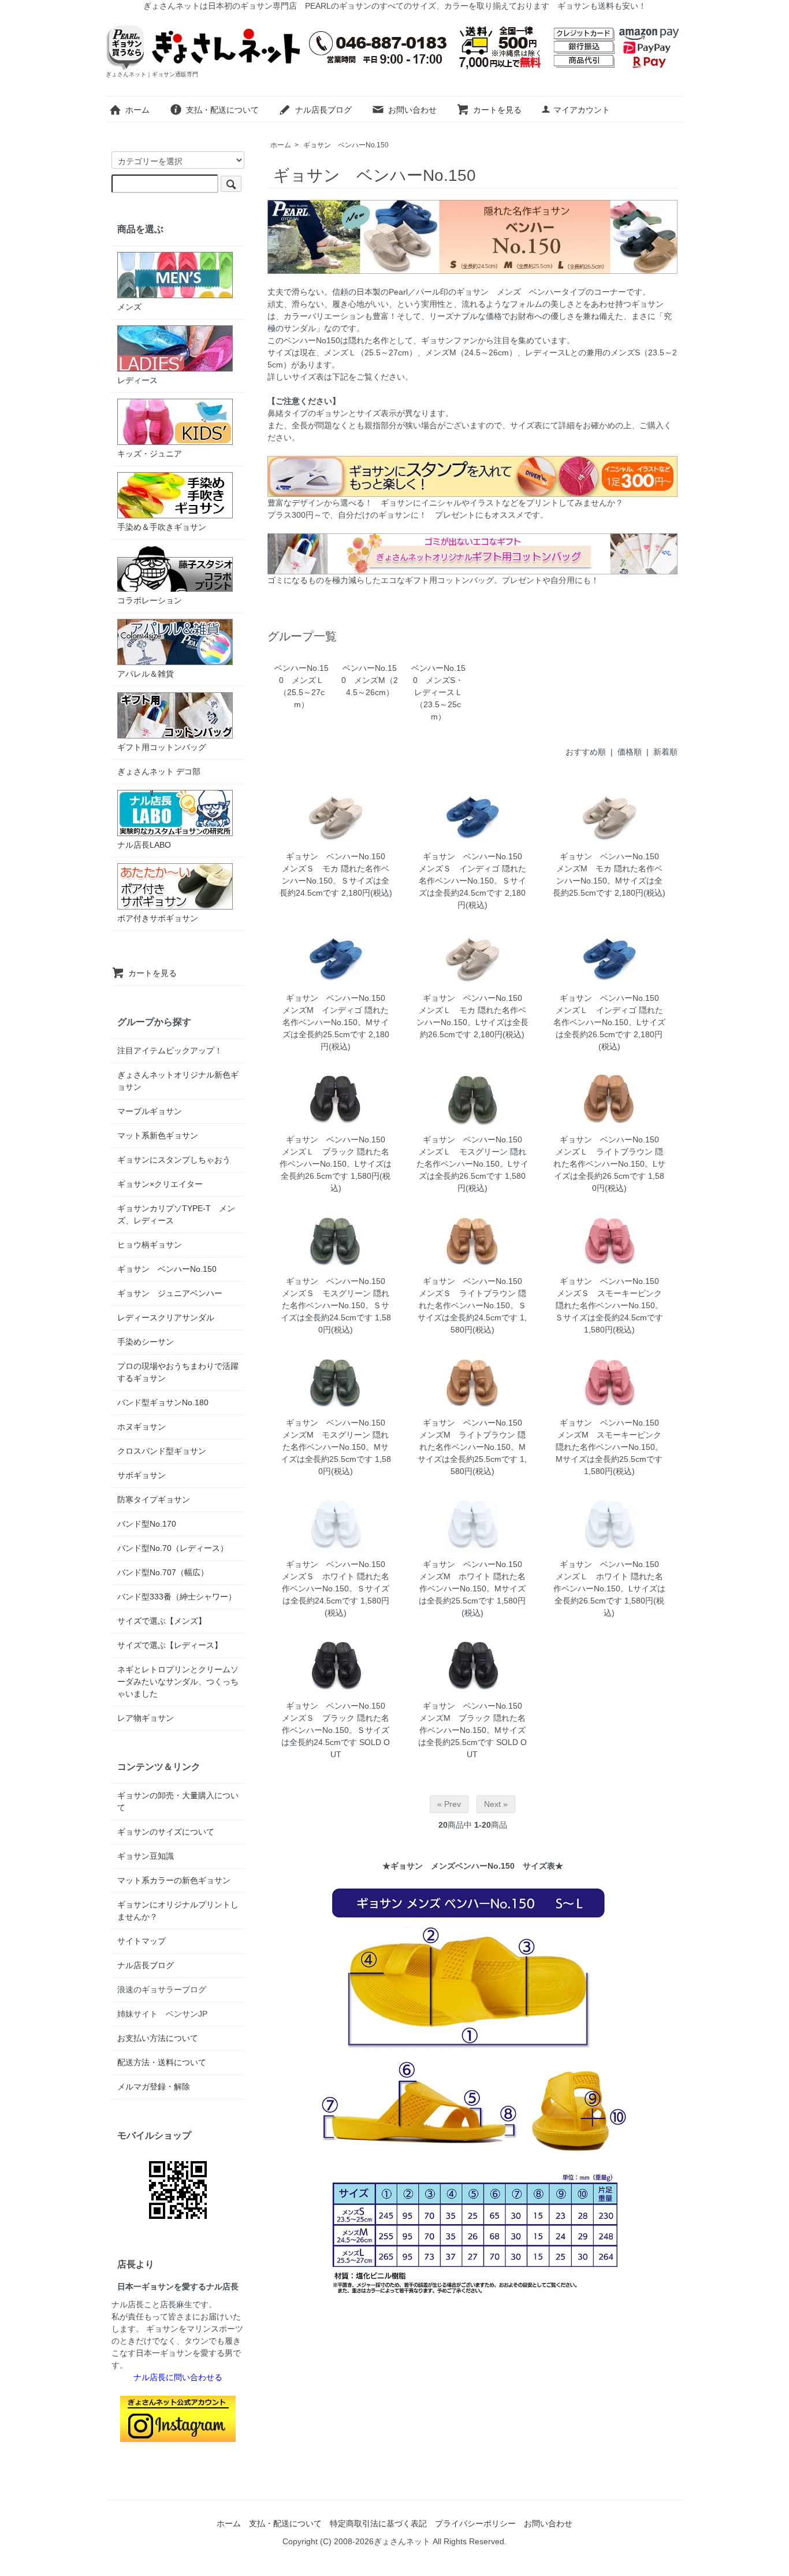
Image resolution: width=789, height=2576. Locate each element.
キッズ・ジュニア (150, 454)
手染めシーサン (146, 1342)
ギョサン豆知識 (146, 1856)
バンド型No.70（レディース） (173, 1548)
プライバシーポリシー (475, 2523)
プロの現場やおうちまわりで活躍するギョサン (178, 1372)
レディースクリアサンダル (166, 1317)
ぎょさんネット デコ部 (159, 771)
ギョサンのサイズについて (166, 1832)
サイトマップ (142, 1941)
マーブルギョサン (150, 1111)
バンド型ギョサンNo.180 (163, 1402)
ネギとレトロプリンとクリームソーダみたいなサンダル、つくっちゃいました (178, 1682)
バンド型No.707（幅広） (163, 1572)
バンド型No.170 (147, 1524)
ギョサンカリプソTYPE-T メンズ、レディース (176, 1214)
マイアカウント (582, 110)
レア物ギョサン (146, 1718)
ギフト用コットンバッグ (162, 747)
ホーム (137, 110)
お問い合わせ (412, 110)
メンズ (129, 307)
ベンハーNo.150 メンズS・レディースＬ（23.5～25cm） (438, 692)
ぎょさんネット (402, 2541)
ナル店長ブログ (323, 110)
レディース (137, 380)
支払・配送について (222, 110)
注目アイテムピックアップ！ (170, 1051)
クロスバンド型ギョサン (162, 1451)
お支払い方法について (158, 2038)
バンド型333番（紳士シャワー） (177, 1597)
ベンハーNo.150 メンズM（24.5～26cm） (370, 680)
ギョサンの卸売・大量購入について (178, 1801)
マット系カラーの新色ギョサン (174, 1880)
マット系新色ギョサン (158, 1135)
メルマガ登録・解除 (154, 2087)
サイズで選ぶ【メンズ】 (162, 1621)
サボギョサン (142, 1475)
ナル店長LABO (144, 845)
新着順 (665, 752)
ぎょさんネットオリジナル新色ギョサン (178, 1081)
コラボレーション (150, 600)
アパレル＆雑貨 (146, 674)
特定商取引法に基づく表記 (378, 2523)
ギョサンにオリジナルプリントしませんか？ (178, 1911)
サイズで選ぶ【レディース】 (170, 1645)
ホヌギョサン (142, 1427)
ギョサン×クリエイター (160, 1184)
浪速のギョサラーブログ (162, 1989)
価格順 (630, 752)
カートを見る (497, 110)
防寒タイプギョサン (154, 1499)
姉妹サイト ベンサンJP (162, 2014)
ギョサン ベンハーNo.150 (346, 145)
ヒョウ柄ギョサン (150, 1245)
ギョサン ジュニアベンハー (170, 1293)
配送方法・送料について (162, 2062)
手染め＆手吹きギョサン (162, 527)
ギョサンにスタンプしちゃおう (174, 1160)
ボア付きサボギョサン (158, 918)
